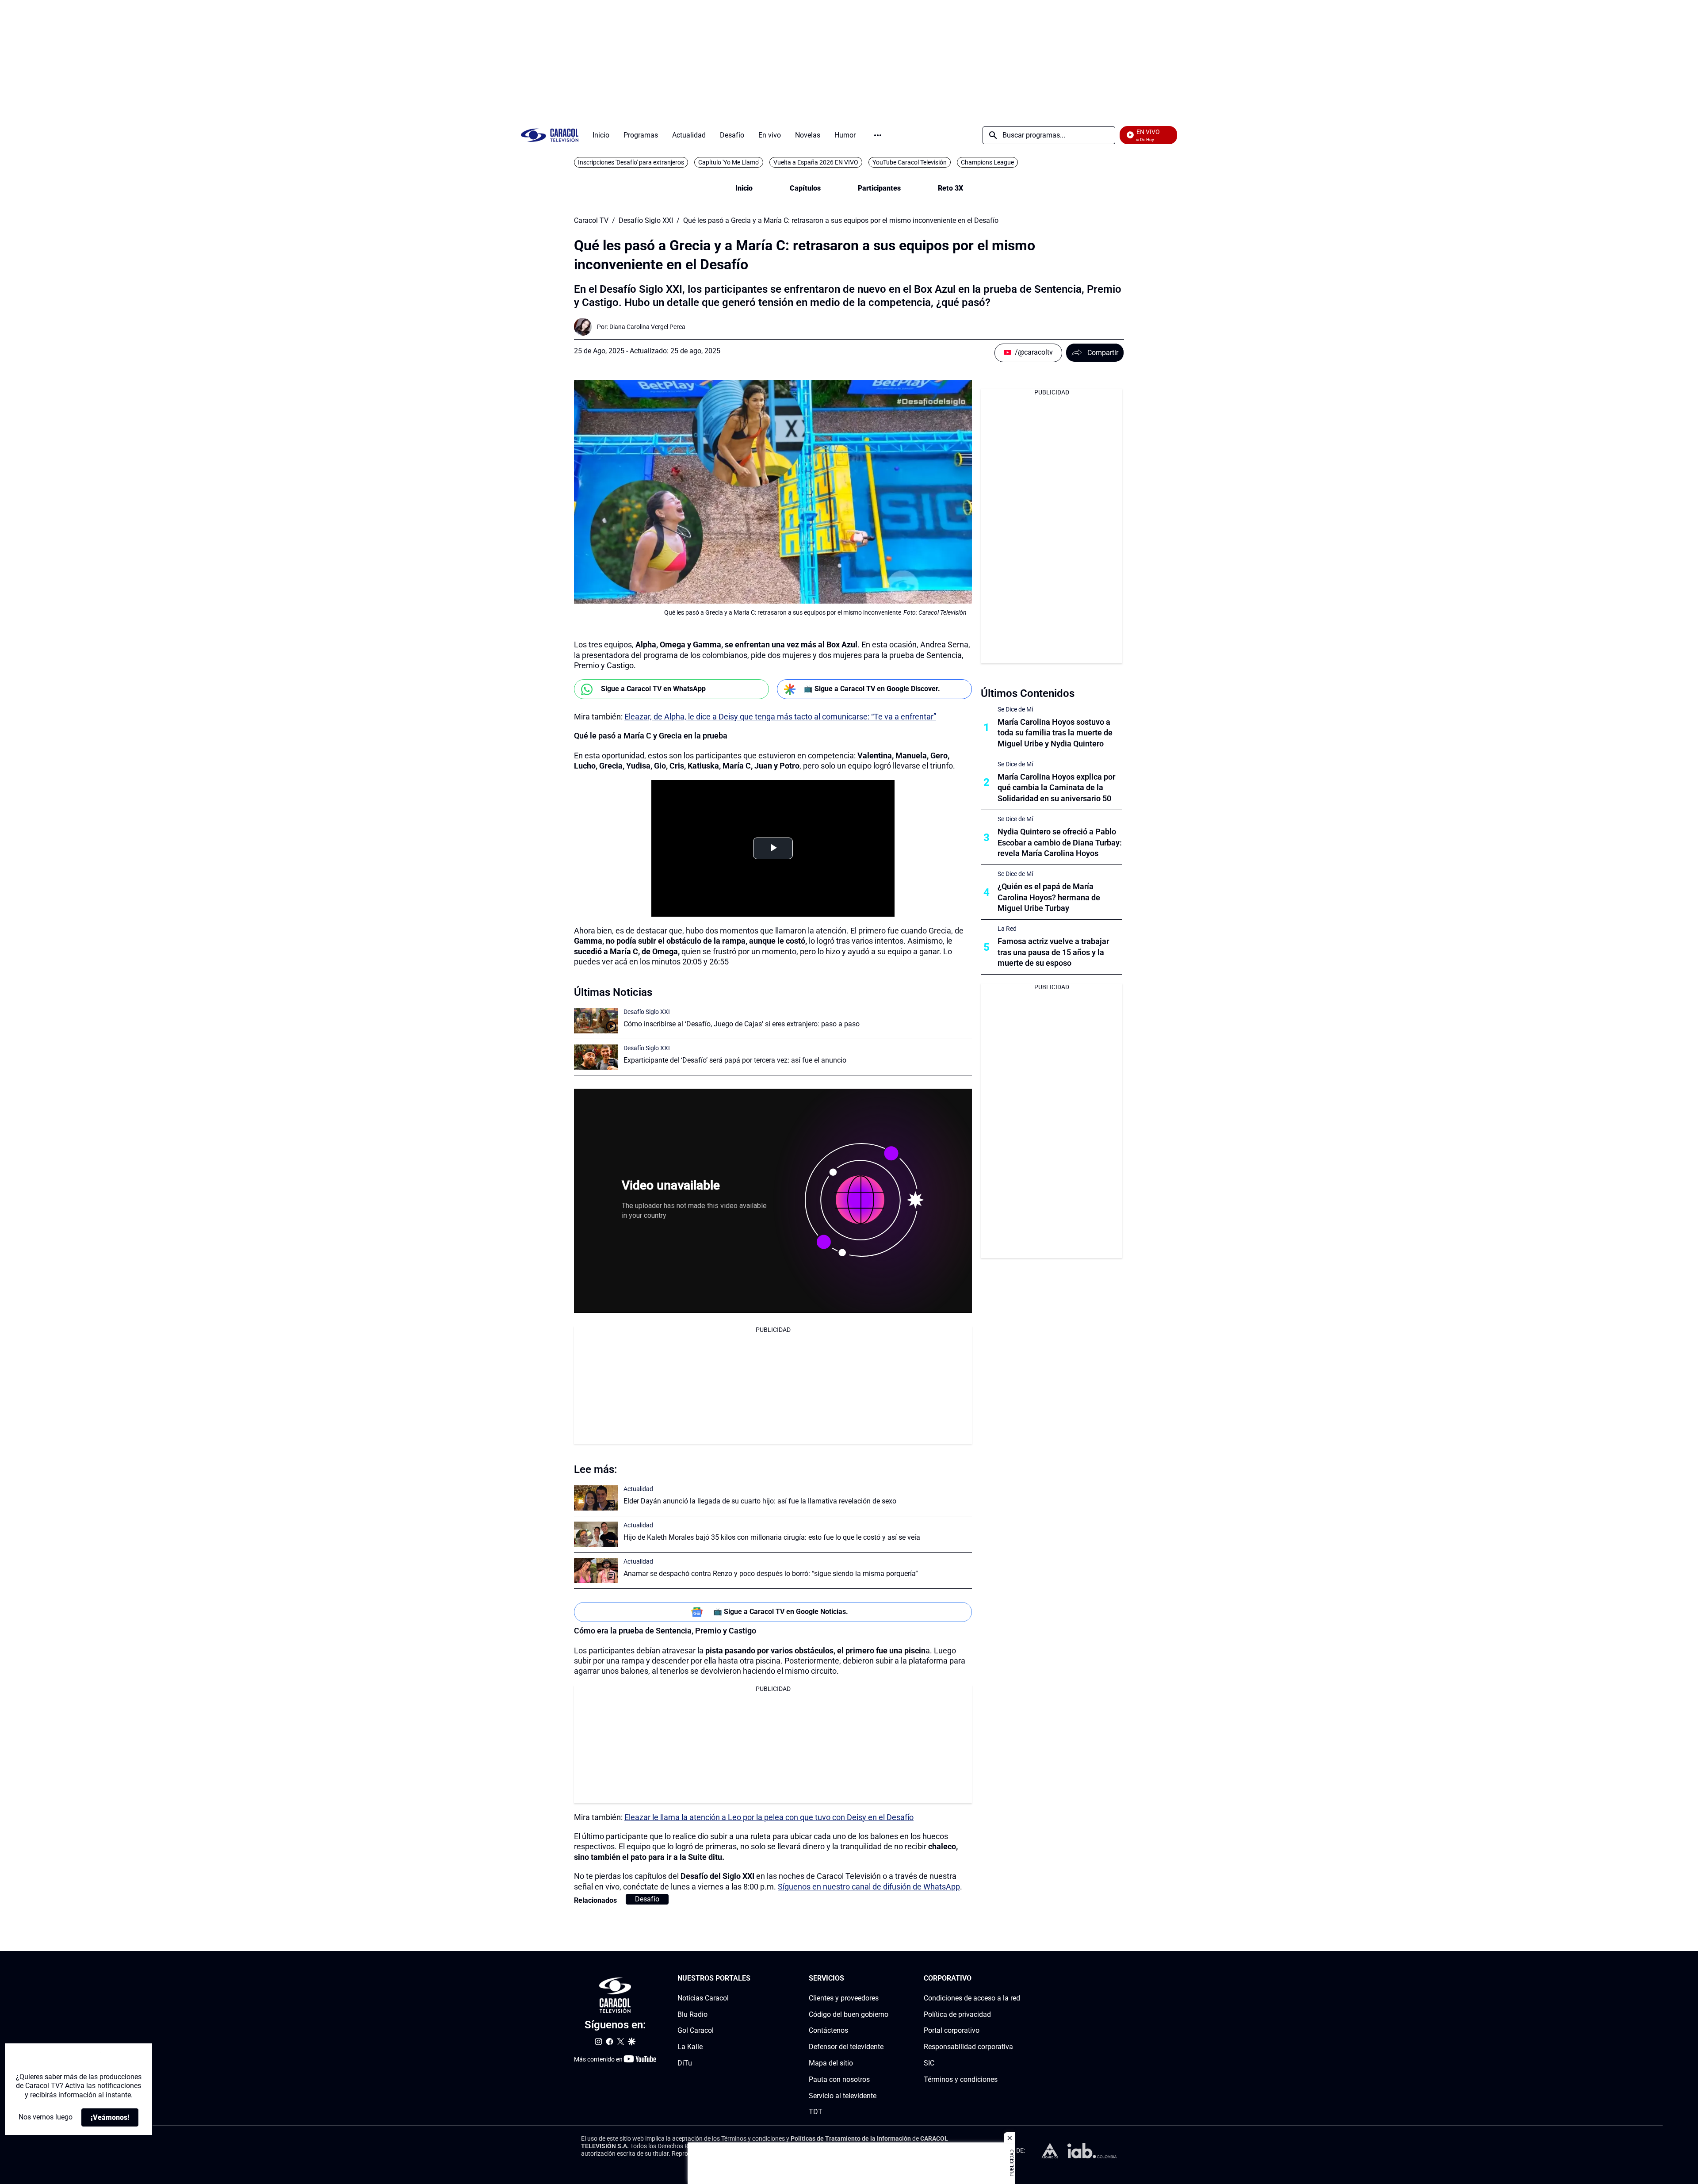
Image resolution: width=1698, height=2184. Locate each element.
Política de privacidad (957, 2014)
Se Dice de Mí (1015, 709)
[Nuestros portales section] (753, 1979)
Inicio (744, 188)
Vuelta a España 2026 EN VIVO (816, 162)
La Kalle (690, 2047)
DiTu (685, 2063)
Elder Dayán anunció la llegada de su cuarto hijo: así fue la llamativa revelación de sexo (760, 1501)
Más (878, 135)
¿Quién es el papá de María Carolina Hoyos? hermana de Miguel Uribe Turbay (1049, 897)
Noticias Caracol (703, 1998)
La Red (1007, 929)
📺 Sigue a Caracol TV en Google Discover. (872, 689)
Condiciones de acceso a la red (972, 1998)
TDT (816, 2112)
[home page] (550, 135)
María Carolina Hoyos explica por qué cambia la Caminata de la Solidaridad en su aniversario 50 (1056, 788)
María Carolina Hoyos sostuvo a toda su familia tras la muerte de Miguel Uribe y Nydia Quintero (1055, 733)
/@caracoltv (1034, 352)
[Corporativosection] (1017, 1979)
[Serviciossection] (886, 1979)
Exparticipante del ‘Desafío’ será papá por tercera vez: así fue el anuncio (735, 1060)
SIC (929, 2063)
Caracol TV (591, 221)
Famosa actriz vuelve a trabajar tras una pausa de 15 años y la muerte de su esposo (1053, 952)
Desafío (647, 1899)
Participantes (879, 188)
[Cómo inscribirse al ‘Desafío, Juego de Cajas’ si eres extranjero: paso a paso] (596, 1021)
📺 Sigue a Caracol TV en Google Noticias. (781, 1612)
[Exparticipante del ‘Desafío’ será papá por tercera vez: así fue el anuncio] (596, 1057)
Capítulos (805, 188)
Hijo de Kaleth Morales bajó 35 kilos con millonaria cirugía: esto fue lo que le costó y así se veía (772, 1537)
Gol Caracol (696, 2030)
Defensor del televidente (846, 2047)
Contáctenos (828, 2030)
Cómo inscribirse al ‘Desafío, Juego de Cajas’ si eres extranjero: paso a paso (742, 1024)
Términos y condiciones (961, 2079)
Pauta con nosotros (839, 2079)
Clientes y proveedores (844, 1998)
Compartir (1103, 353)
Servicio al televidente (843, 2096)
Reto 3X (950, 188)
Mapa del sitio (831, 2063)
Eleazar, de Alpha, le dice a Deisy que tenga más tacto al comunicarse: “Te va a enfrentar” (780, 717)
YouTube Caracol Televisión (910, 162)
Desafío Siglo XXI (646, 221)
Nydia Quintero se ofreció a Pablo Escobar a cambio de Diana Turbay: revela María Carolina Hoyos (1060, 843)
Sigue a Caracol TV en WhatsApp (653, 689)
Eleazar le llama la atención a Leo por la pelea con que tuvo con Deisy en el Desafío (769, 1817)
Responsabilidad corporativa (968, 2047)
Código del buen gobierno (849, 2014)
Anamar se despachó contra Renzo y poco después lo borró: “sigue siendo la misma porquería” (771, 1574)
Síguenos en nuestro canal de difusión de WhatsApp (869, 1887)
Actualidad (638, 1489)
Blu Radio (692, 2014)
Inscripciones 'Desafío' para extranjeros (631, 162)
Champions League (987, 162)
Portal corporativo (952, 2030)
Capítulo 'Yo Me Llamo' (729, 162)
